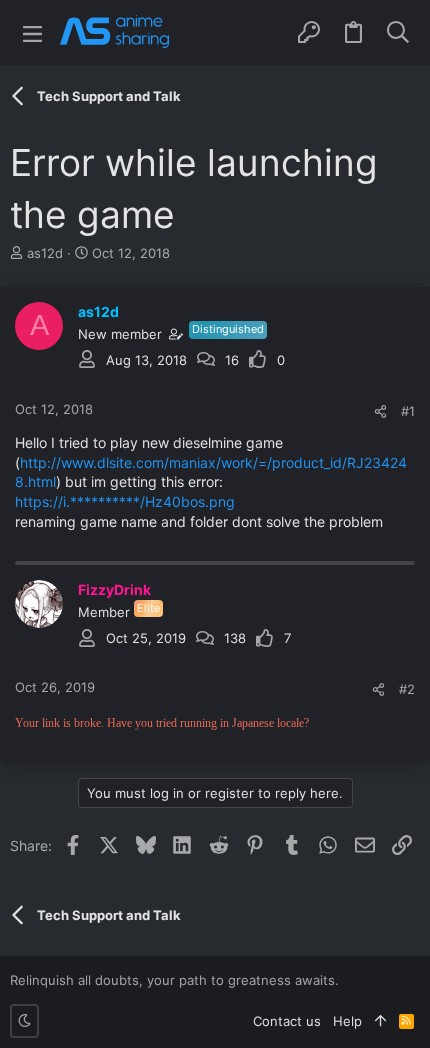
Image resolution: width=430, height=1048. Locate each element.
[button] (32, 32)
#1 (408, 411)
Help (347, 1021)
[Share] (380, 411)
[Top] (380, 1021)
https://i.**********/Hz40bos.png (125, 501)
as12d (45, 253)
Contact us (287, 1021)
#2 (407, 689)
